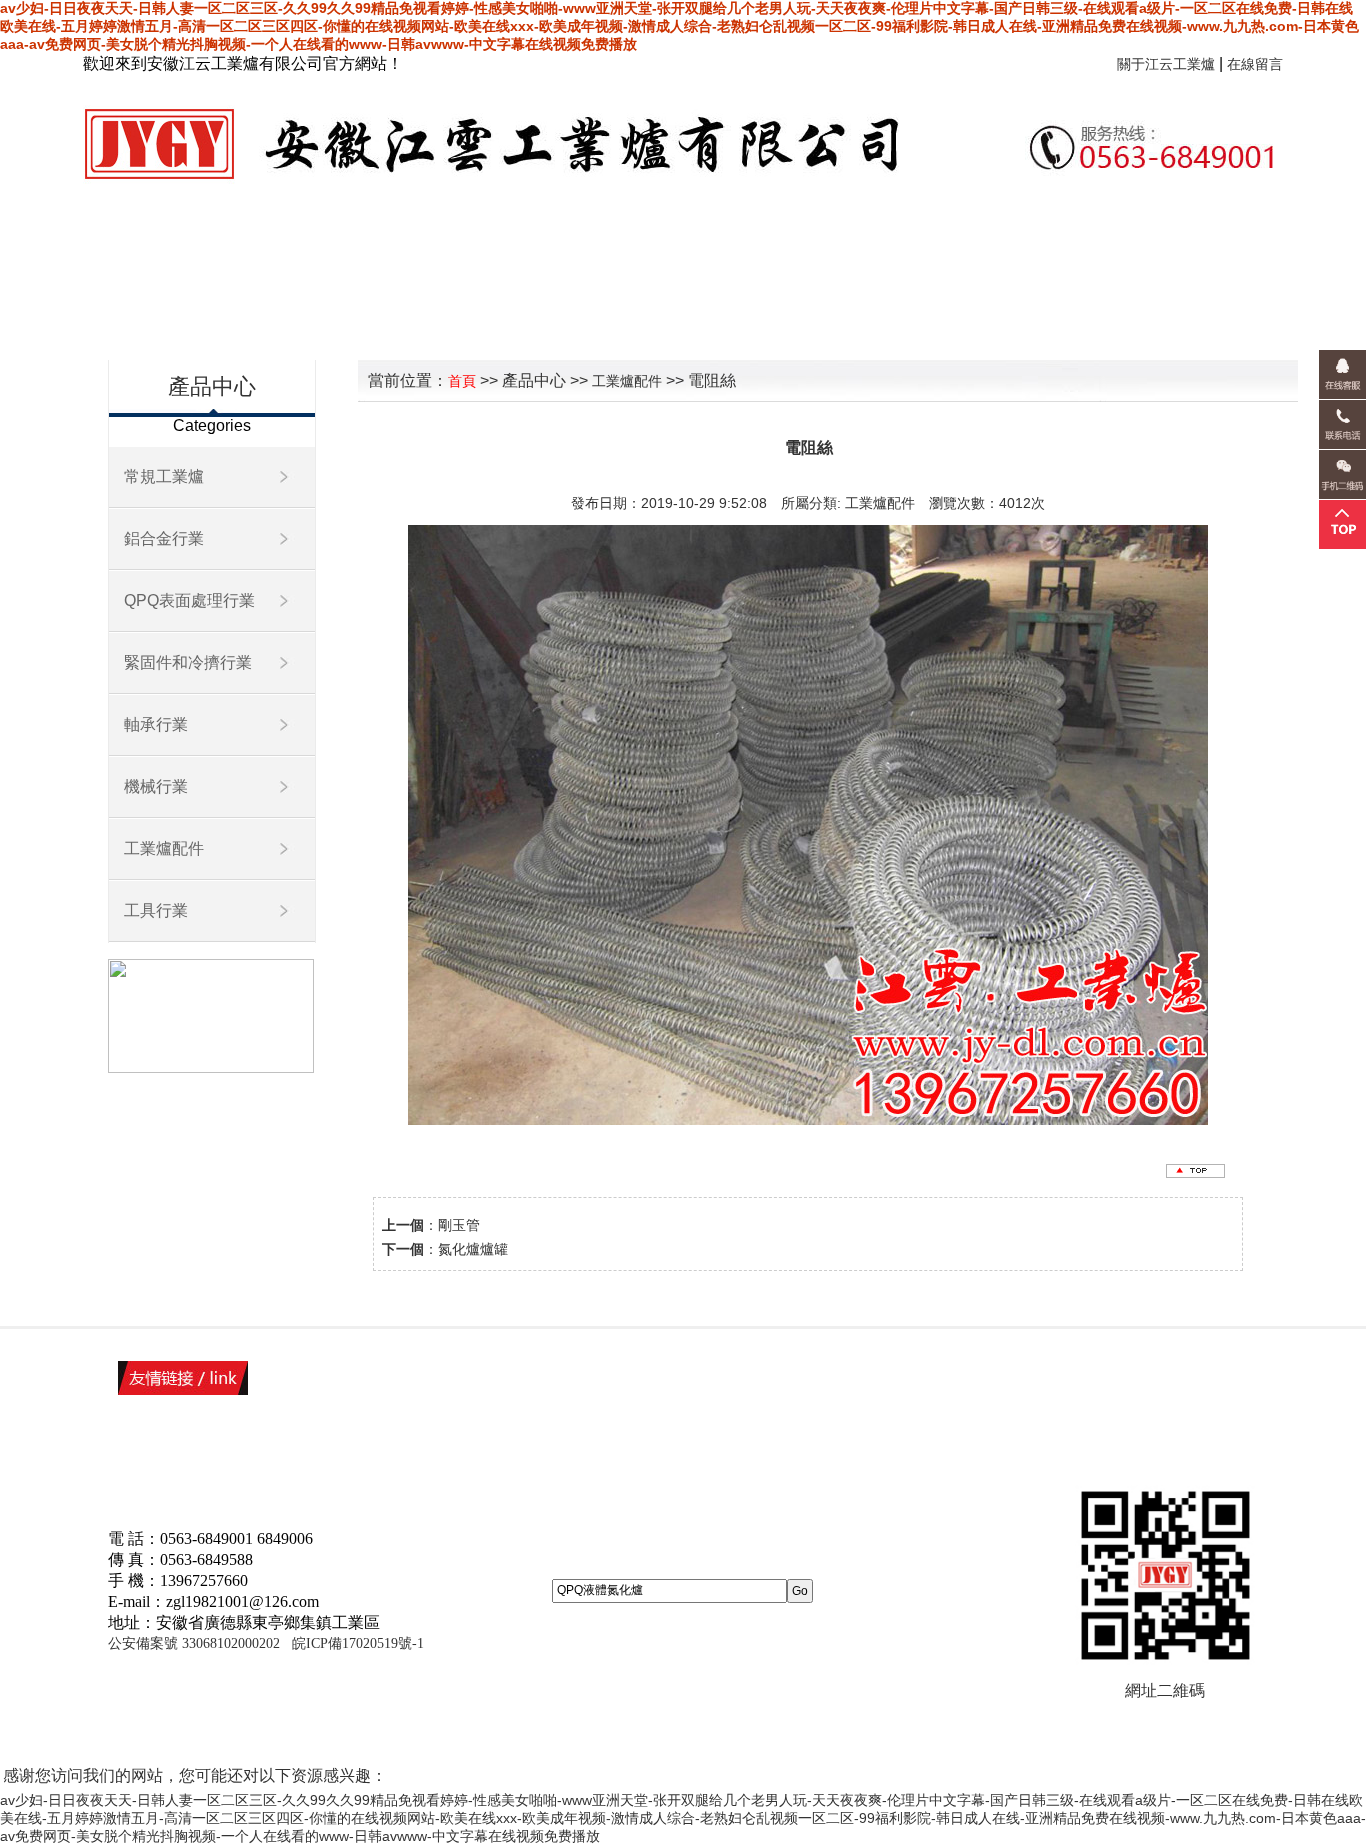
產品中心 (873, 250)
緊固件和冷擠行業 (188, 662)
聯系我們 (503, 323)
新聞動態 (1007, 250)
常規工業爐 (164, 476)
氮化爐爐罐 (473, 1249)
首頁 (487, 250)
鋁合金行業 (164, 538)
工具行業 (156, 910)
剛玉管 (459, 1225)
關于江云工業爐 (1166, 64)
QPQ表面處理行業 (189, 600)
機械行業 (156, 786)
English (629, 323)
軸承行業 (156, 724)
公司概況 (605, 250)
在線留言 (1255, 64)
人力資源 (1141, 250)
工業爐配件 (164, 848)
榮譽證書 (739, 250)
